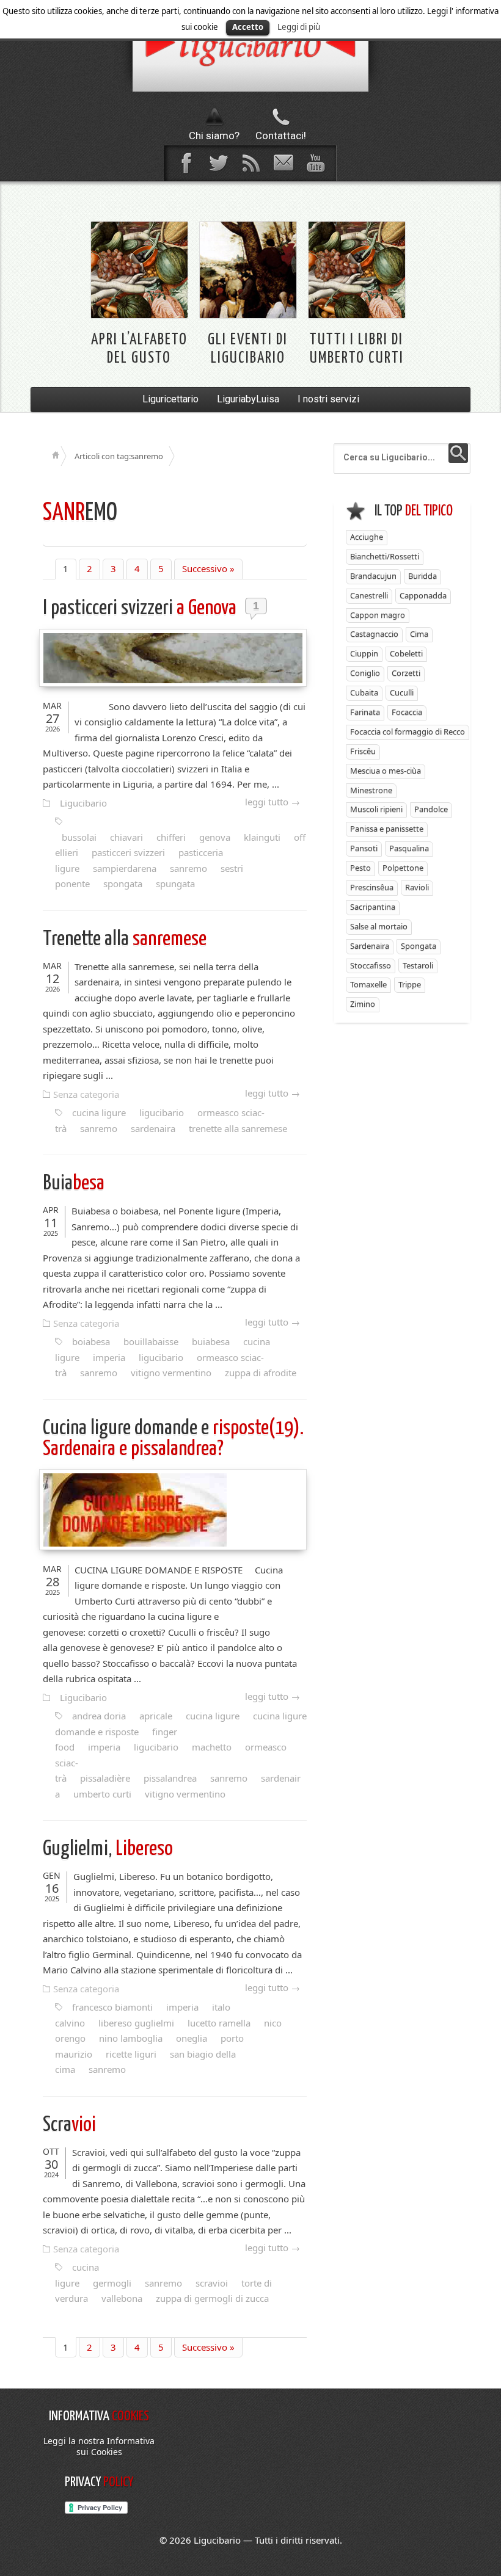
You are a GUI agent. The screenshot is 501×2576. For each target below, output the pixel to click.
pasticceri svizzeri (128, 852)
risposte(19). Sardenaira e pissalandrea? (173, 1439)
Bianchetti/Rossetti (385, 556)
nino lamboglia (131, 2038)
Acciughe (367, 537)
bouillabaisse (151, 1341)
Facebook (186, 163)
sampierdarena (125, 868)
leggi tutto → (272, 802)
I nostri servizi (328, 399)
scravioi (212, 2283)
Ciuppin (364, 653)
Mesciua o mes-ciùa (386, 771)
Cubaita (364, 692)
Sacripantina (373, 907)
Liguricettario (170, 399)
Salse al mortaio (379, 926)
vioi (69, 2125)
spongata (123, 883)
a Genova (141, 608)
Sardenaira (370, 946)
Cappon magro (378, 615)
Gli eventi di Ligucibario (248, 349)
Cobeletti (406, 653)
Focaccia (407, 712)
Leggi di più (299, 27)
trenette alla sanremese (238, 1128)
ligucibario (162, 1112)
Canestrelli (369, 595)
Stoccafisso (371, 965)
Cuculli (402, 692)
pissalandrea (170, 1778)
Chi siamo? (214, 136)
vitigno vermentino (171, 1373)
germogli (112, 2283)
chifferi (171, 837)
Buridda (422, 576)
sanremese (125, 939)
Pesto (360, 868)
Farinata (365, 712)
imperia (109, 1357)
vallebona (122, 2298)
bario (250, 46)
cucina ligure (99, 1112)
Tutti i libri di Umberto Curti (357, 349)
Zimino (363, 1004)
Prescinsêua (372, 887)
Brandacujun (373, 576)
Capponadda (423, 595)
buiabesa (211, 1341)
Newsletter (283, 163)
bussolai (79, 837)
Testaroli (418, 965)
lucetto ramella (219, 2023)
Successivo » (208, 568)
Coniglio (365, 673)
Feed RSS (250, 163)
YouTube (315, 163)
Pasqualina (409, 848)
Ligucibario (83, 803)
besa (74, 1184)
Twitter (218, 163)
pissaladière (105, 1778)
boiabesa (91, 1341)
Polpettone (403, 868)
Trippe (410, 984)
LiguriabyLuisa (248, 399)
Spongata (419, 946)
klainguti (262, 837)
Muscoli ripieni (376, 809)
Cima (419, 634)
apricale (156, 1716)
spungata (175, 883)
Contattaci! (281, 136)
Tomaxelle (368, 984)
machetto (212, 1747)
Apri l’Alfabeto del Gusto (139, 349)
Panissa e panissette (387, 829)
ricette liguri (131, 2054)
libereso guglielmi (136, 2023)
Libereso (108, 1849)
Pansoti (364, 848)
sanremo (188, 868)
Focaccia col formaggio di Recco (408, 731)
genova (215, 837)
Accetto (248, 27)
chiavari (126, 837)
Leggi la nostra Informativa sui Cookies (99, 2446)
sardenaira (153, 1128)
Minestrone (371, 790)
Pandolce (431, 809)
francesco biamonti (112, 2007)
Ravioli (417, 887)
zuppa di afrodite (261, 1373)
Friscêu (363, 751)
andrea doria (99, 1716)
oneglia (192, 2038)
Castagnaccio (374, 634)
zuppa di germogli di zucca (212, 2298)
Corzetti (406, 673)
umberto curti (102, 1794)
